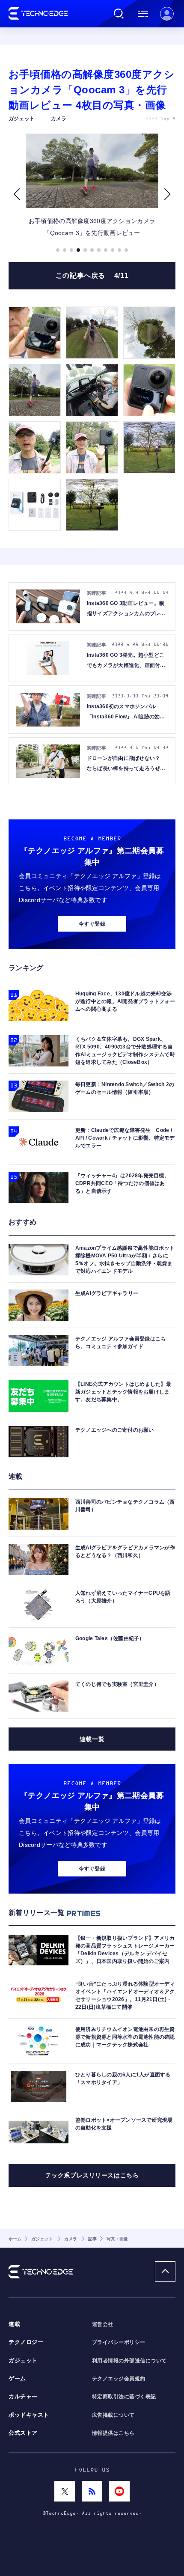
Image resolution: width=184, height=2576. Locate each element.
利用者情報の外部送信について (129, 2361)
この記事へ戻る (92, 275)
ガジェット (23, 2361)
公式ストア (23, 2433)
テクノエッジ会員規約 (119, 2379)
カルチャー (23, 2397)
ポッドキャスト (29, 2415)
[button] (16, 194)
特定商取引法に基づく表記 (124, 2397)
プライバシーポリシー (119, 2342)
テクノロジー (26, 2342)
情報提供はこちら (113, 2433)
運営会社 (103, 2324)
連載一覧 (92, 1739)
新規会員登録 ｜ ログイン (167, 14)
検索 (119, 14)
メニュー (143, 14)
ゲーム (17, 2379)
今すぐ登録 (92, 924)
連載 (14, 2324)
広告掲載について (113, 2415)
